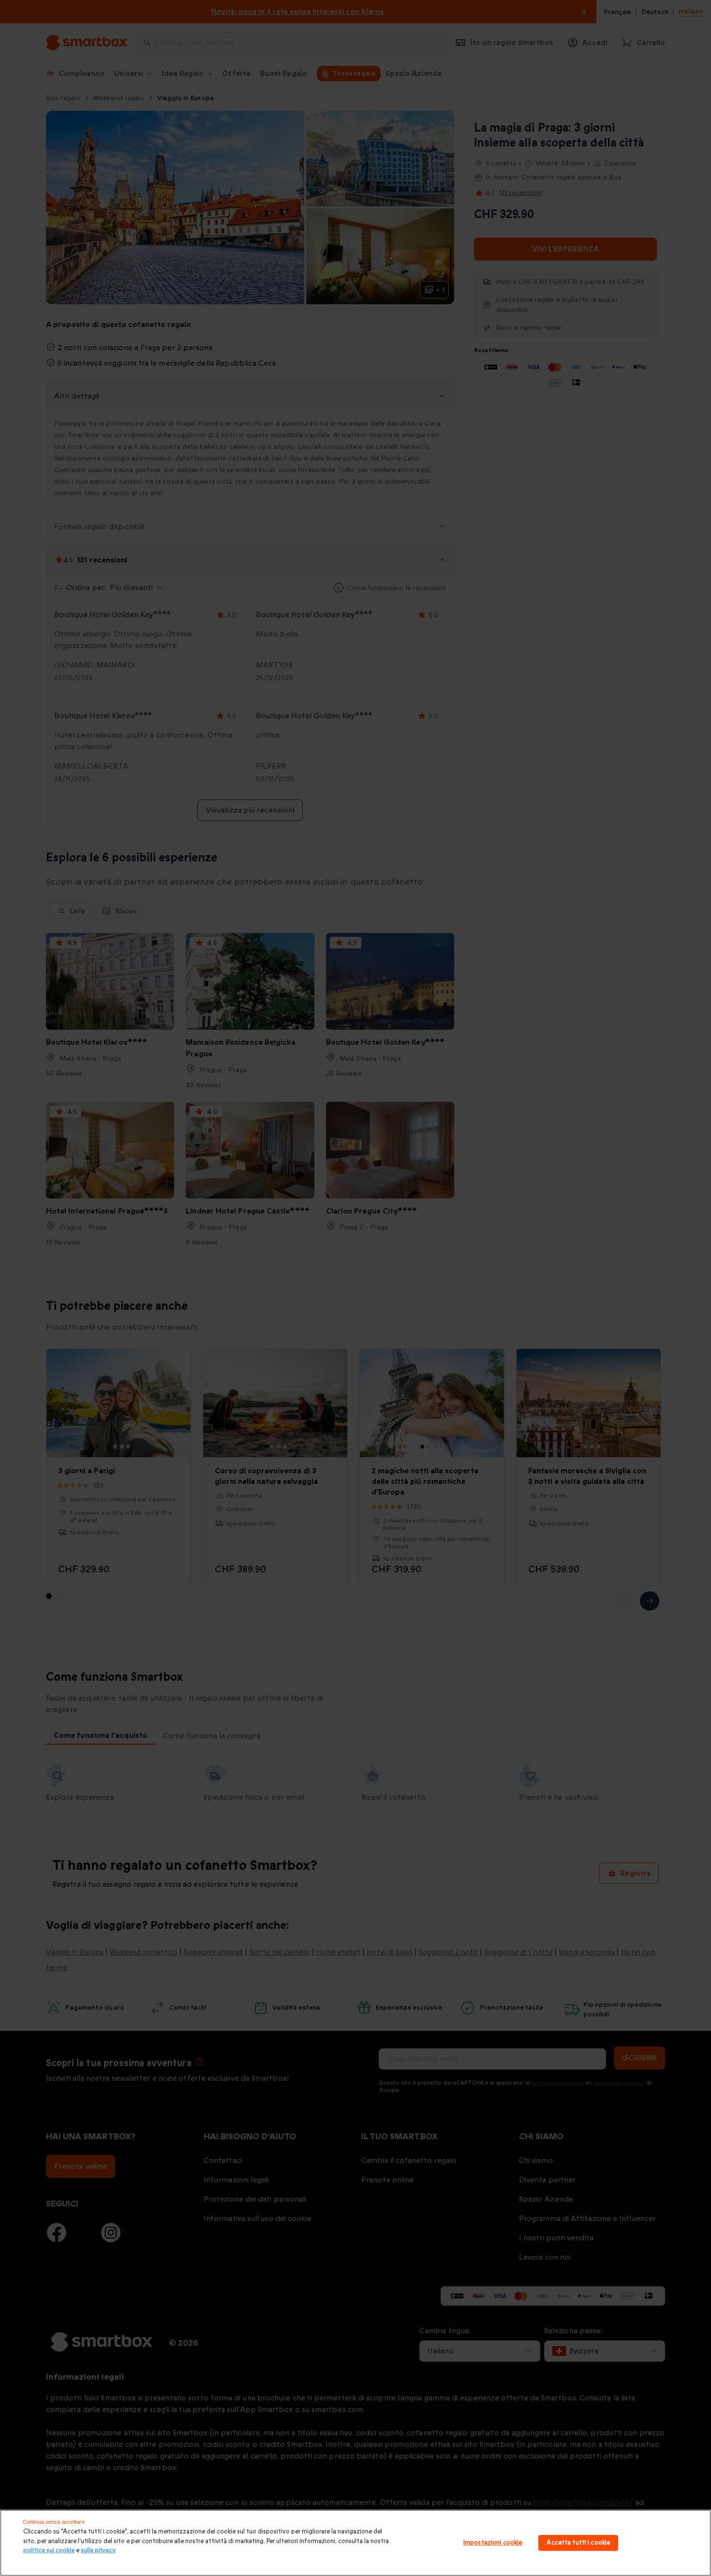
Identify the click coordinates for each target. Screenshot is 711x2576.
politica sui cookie (49, 2550)
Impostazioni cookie (493, 2543)
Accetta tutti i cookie (578, 2543)
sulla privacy (98, 2550)
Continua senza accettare (54, 2522)
